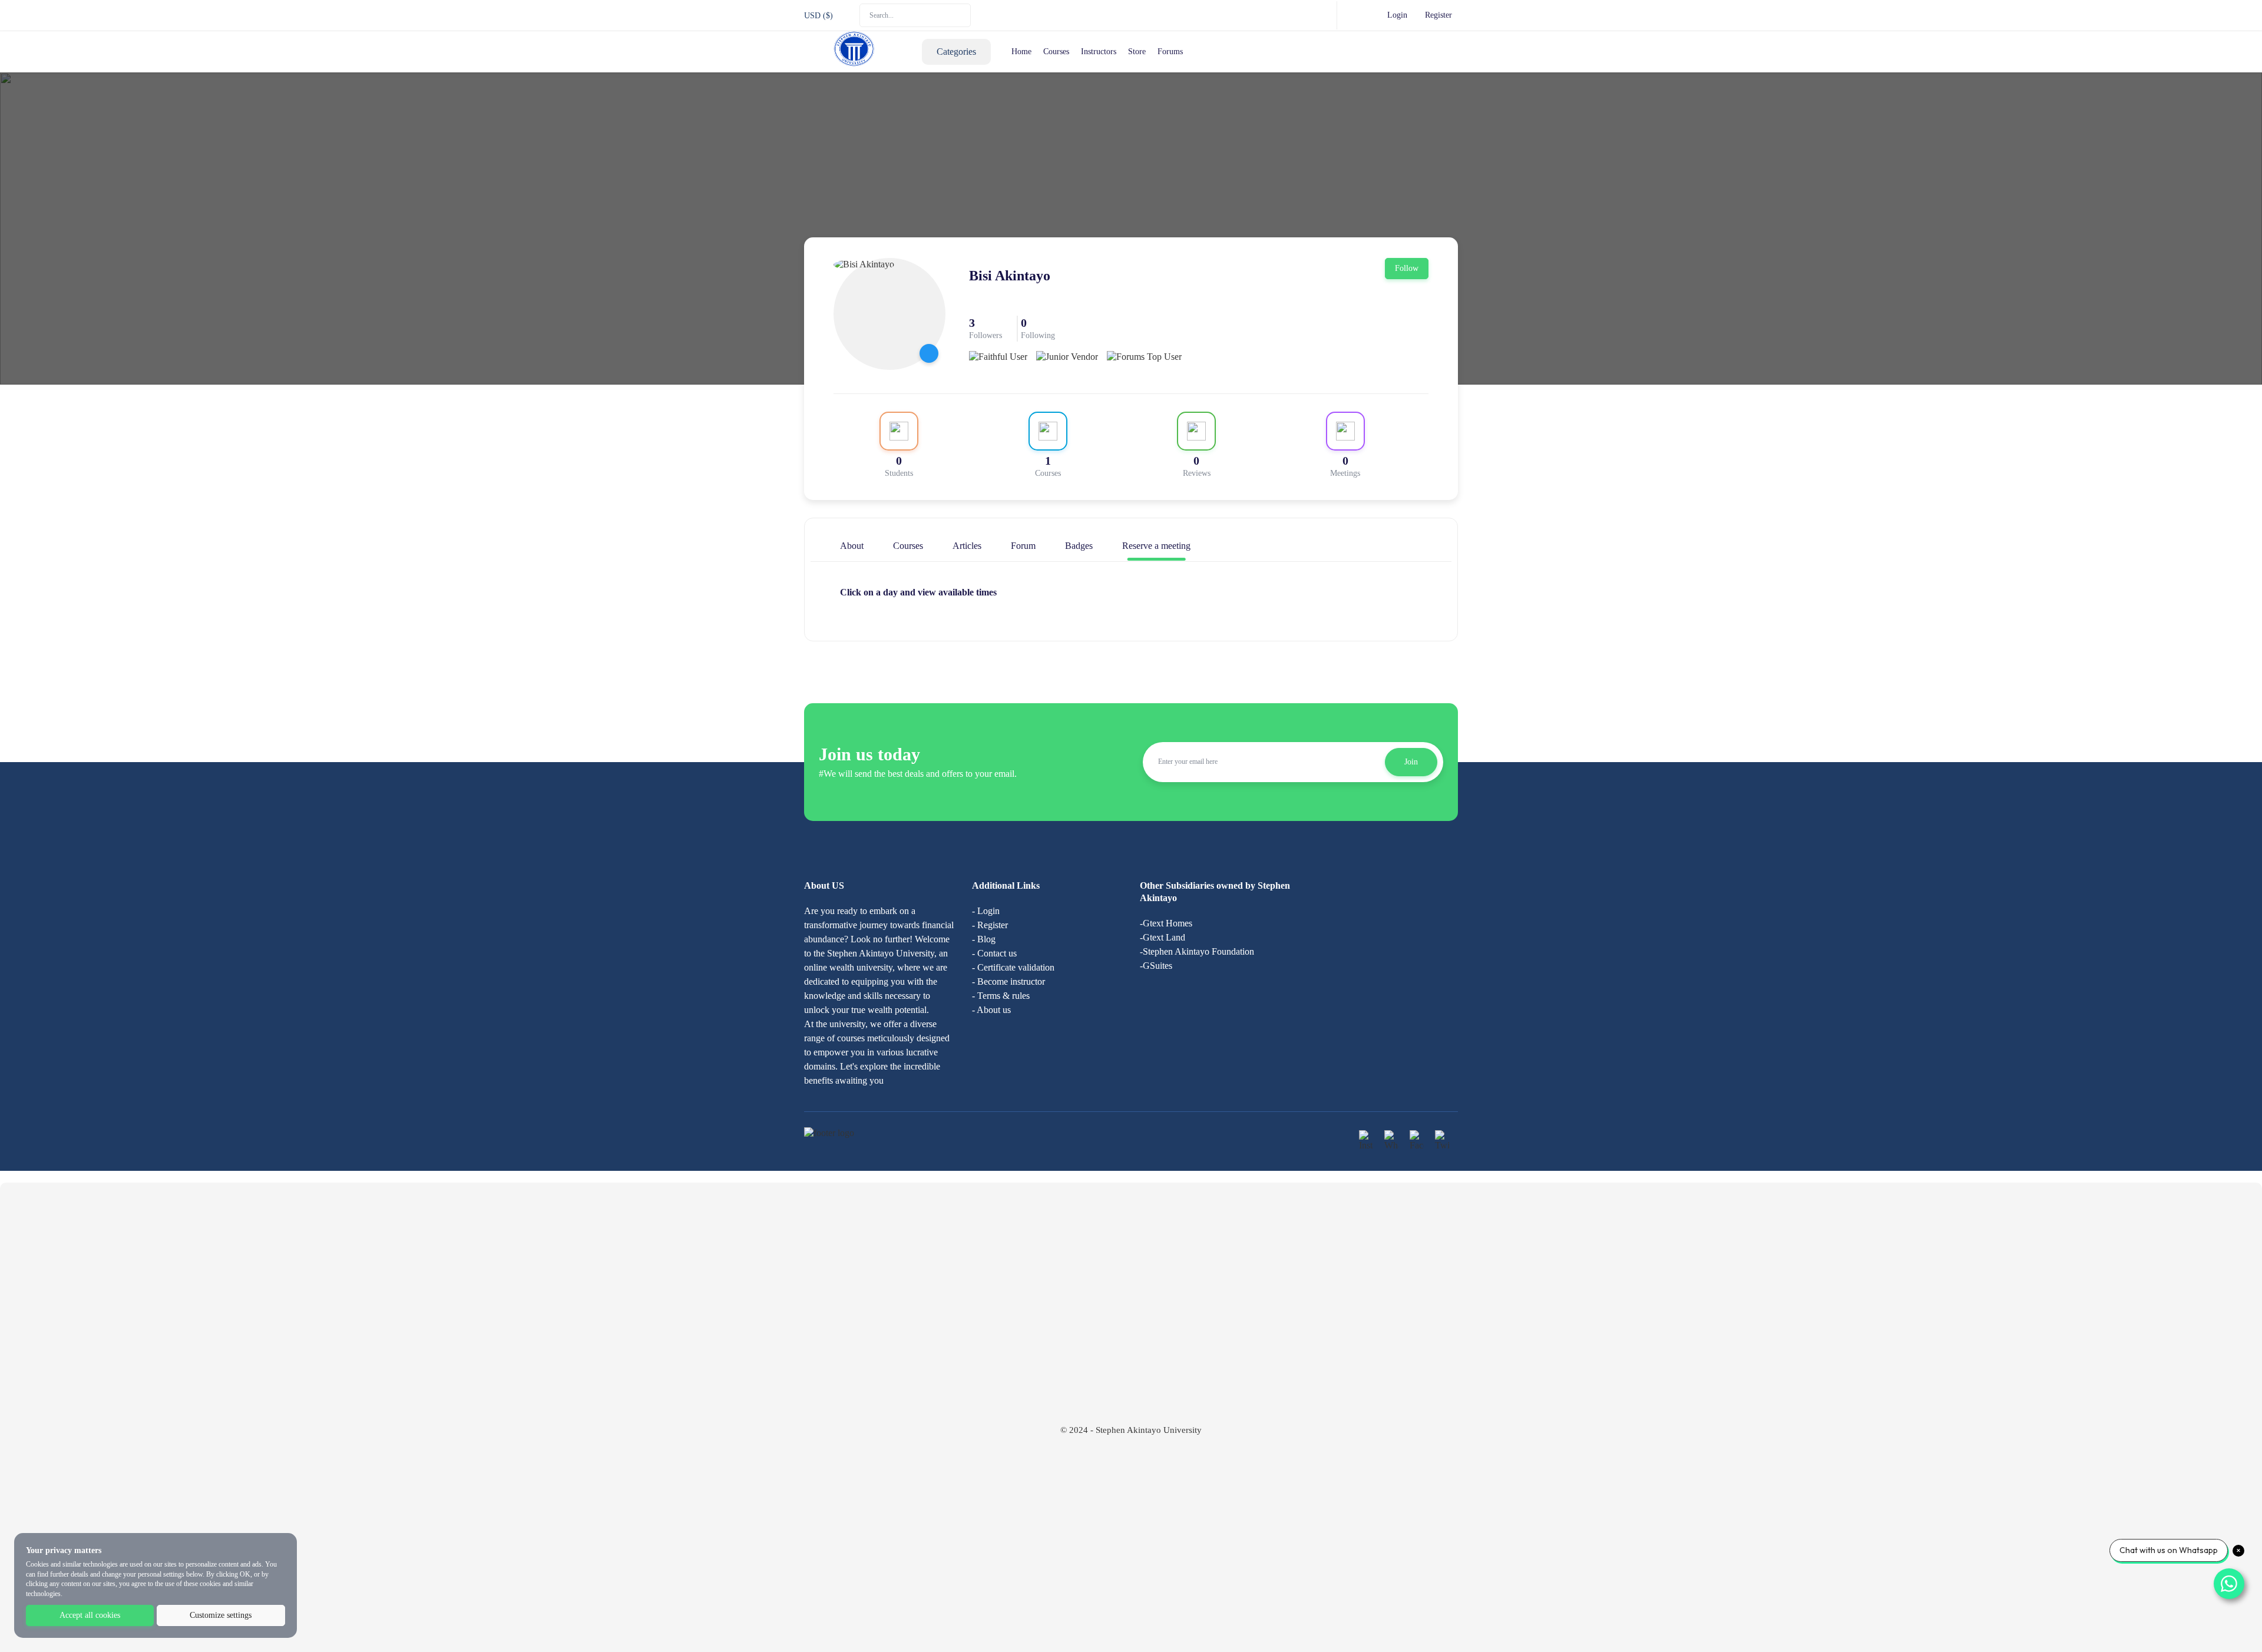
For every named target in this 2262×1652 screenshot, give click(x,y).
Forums (1170, 52)
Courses (1056, 52)
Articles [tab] (967, 546)
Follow (1407, 268)
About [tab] (852, 546)
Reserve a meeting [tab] (1156, 546)
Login (1397, 15)
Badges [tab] (1079, 546)
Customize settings (221, 1615)
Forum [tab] (1023, 546)
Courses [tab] (908, 546)
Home (1021, 52)
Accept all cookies (90, 1615)
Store (1137, 52)
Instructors (1099, 52)
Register (1438, 15)
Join (1411, 762)
